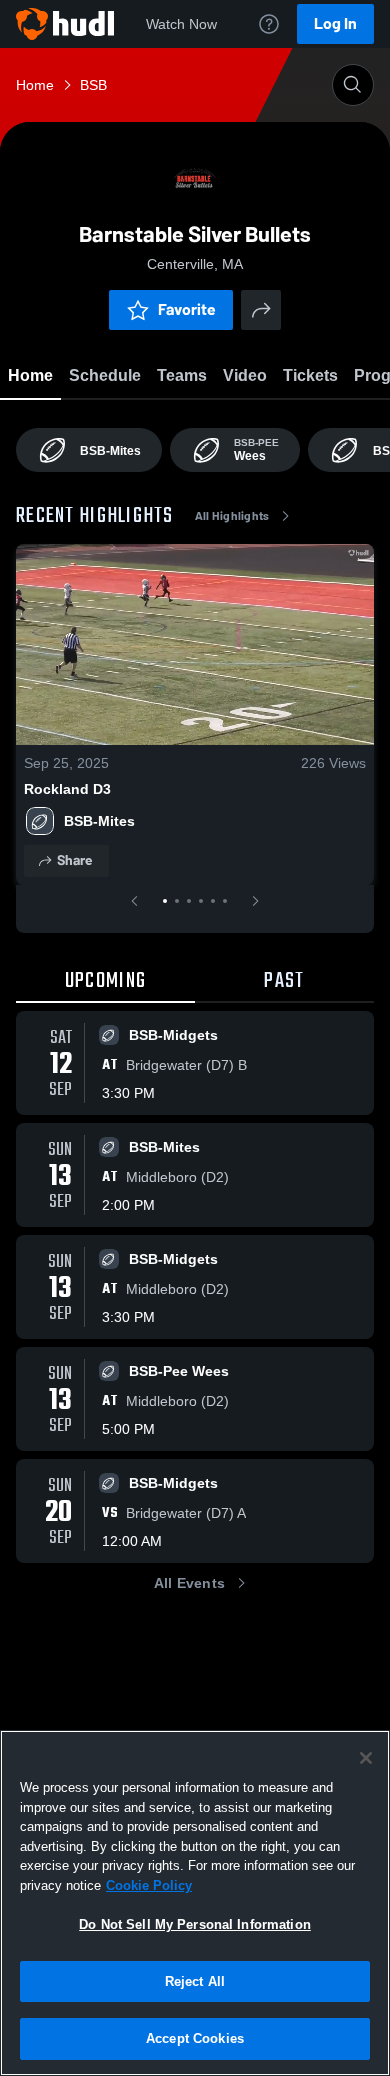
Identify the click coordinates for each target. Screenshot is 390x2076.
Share (74, 860)
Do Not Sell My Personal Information (195, 1924)
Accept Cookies (195, 2038)
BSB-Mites (99, 821)
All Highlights (232, 516)
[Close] (366, 1758)
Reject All (195, 1981)
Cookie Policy (149, 1885)
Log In (335, 23)
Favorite (187, 309)
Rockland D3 (67, 789)
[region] (195, 1903)
